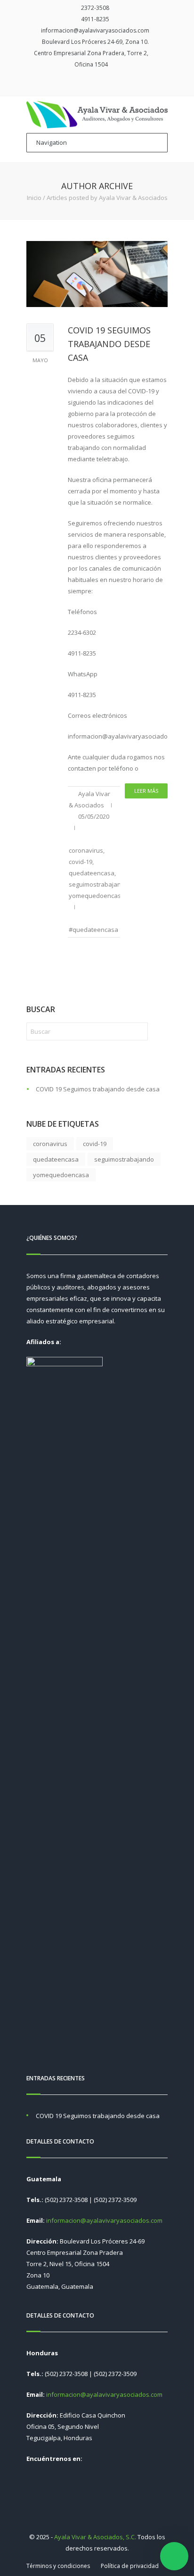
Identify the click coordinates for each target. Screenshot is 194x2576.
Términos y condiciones (58, 2566)
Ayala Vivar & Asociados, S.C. (95, 2537)
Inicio (34, 198)
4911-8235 (95, 19)
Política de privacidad (130, 2566)
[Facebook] (91, 83)
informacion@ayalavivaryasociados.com (95, 30)
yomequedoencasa (97, 896)
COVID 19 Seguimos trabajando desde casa (109, 344)
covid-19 (81, 862)
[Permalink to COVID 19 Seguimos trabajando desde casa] (97, 274)
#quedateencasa (93, 930)
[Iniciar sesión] (105, 83)
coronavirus (86, 850)
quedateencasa (92, 873)
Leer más (146, 791)
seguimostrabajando (99, 884)
